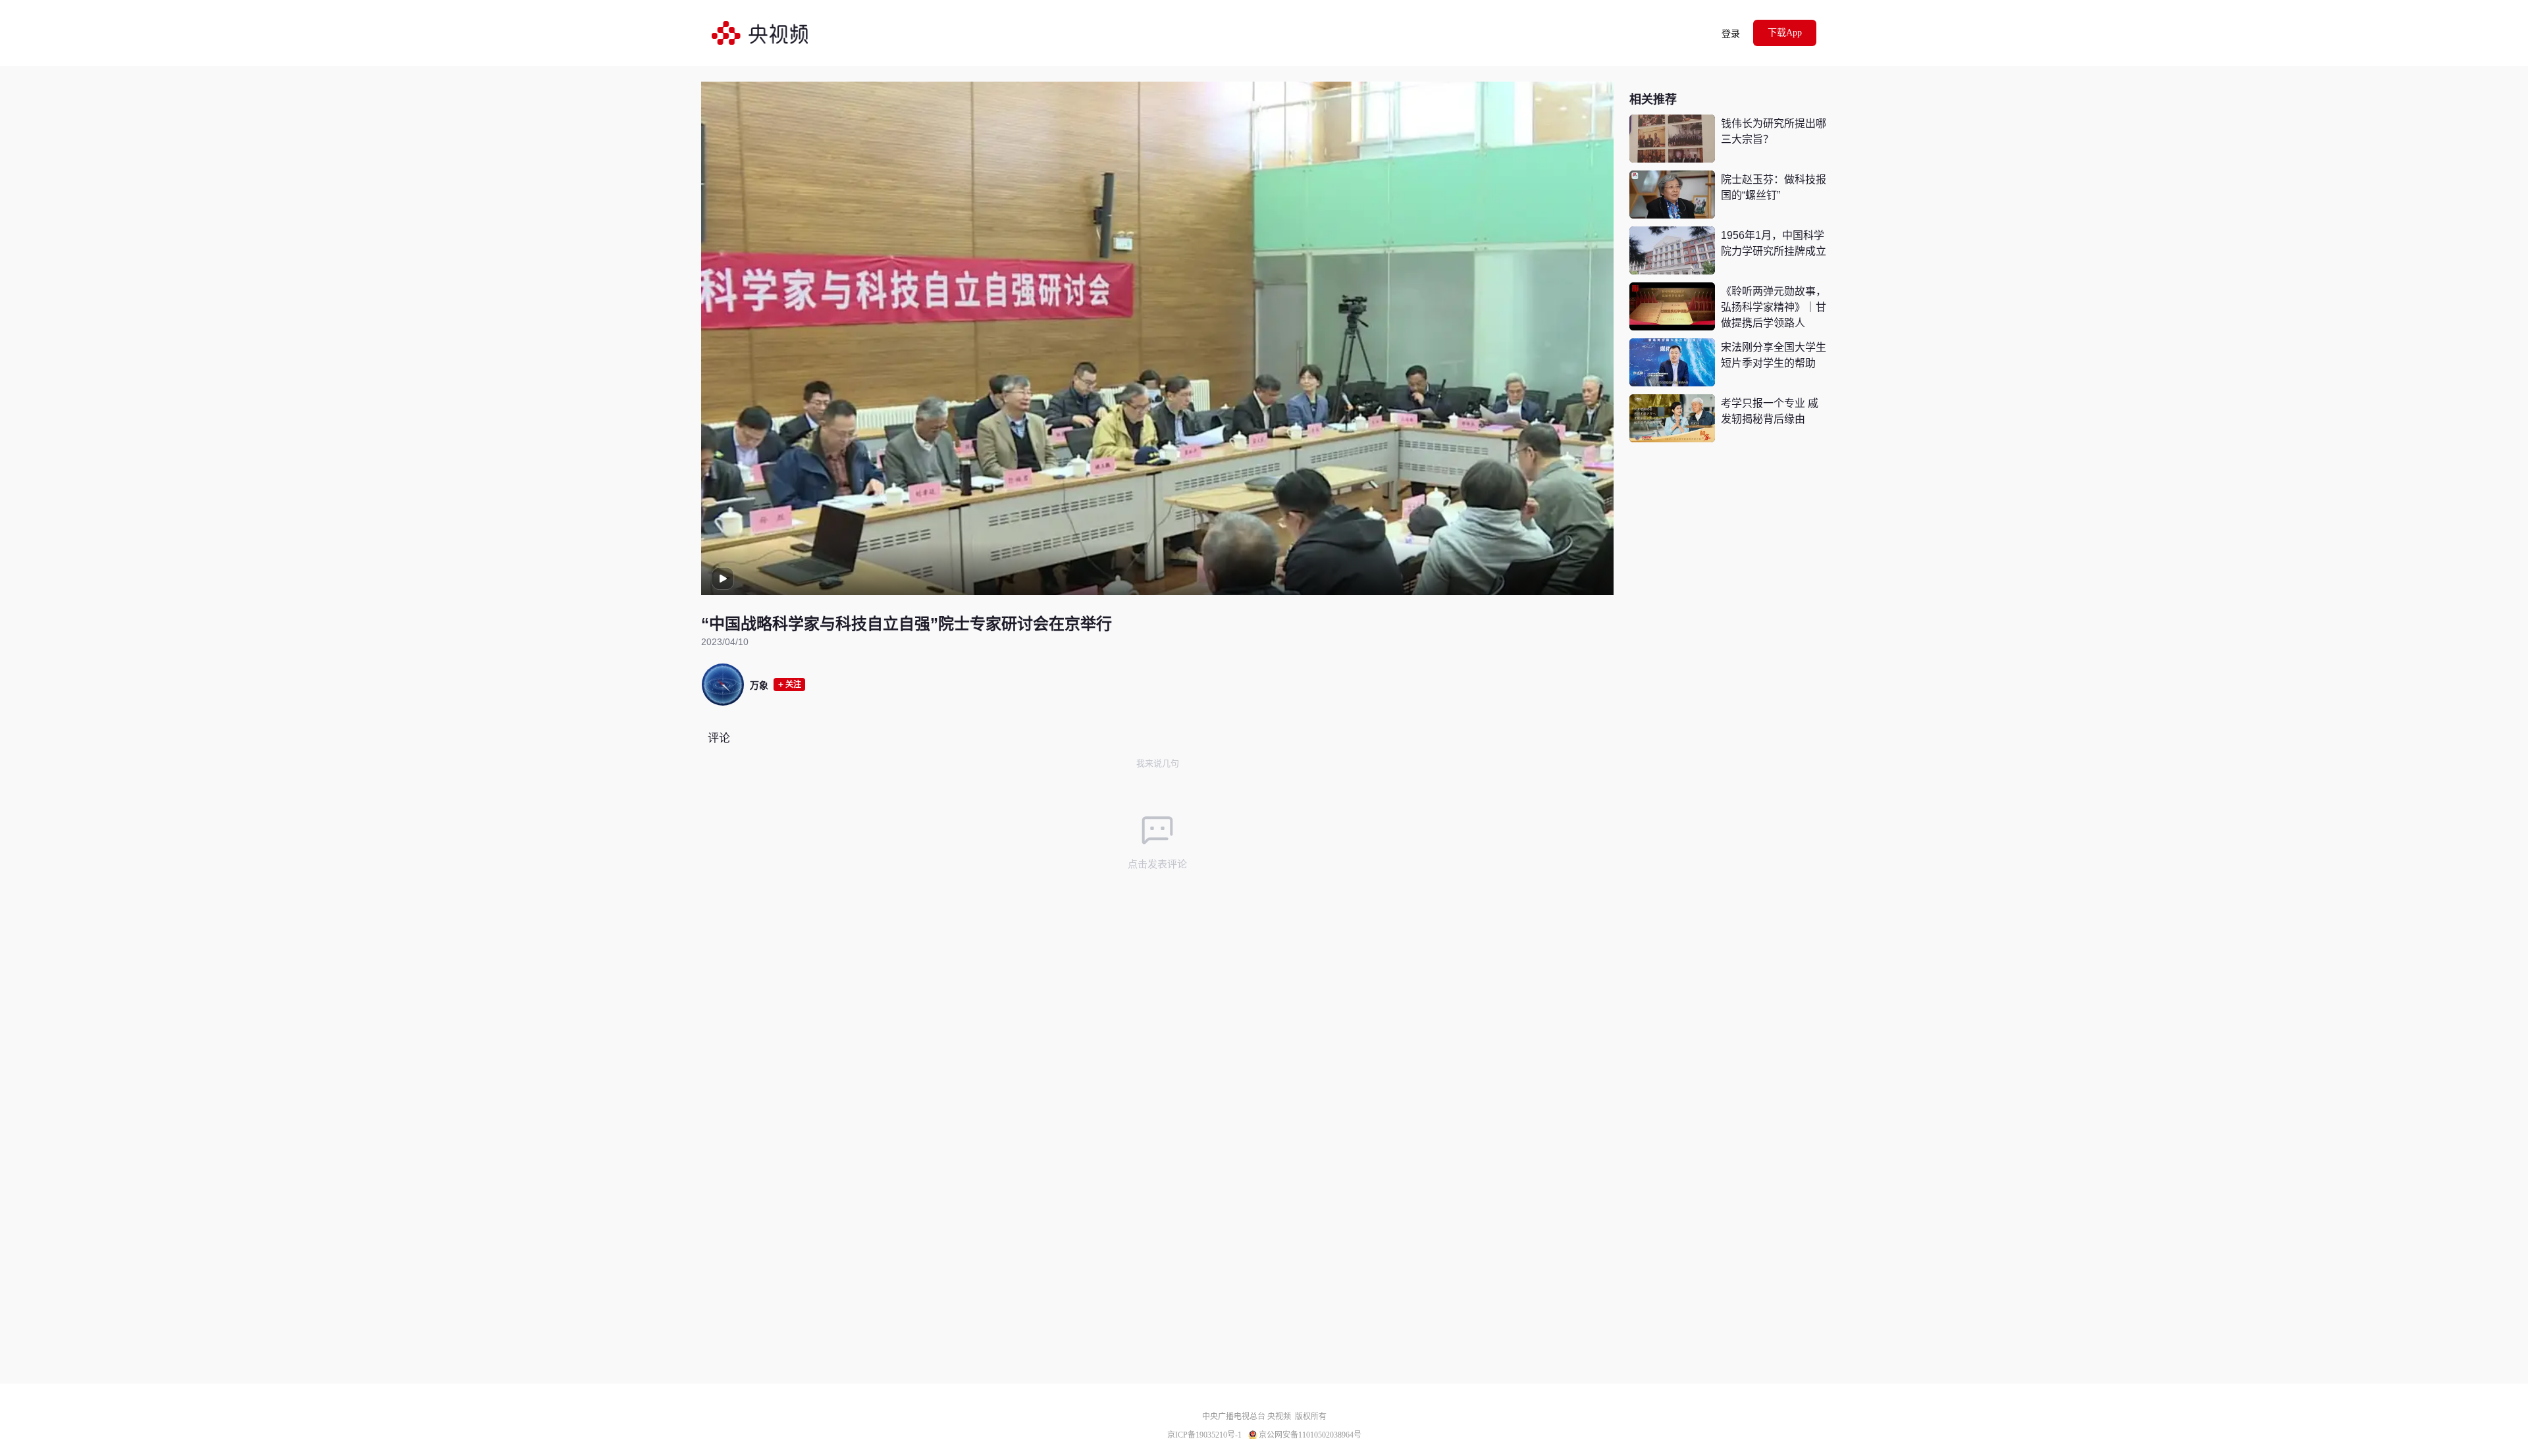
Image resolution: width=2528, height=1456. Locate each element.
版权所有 (1311, 1417)
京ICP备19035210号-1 (1204, 1435)
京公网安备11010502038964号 (1310, 1435)
